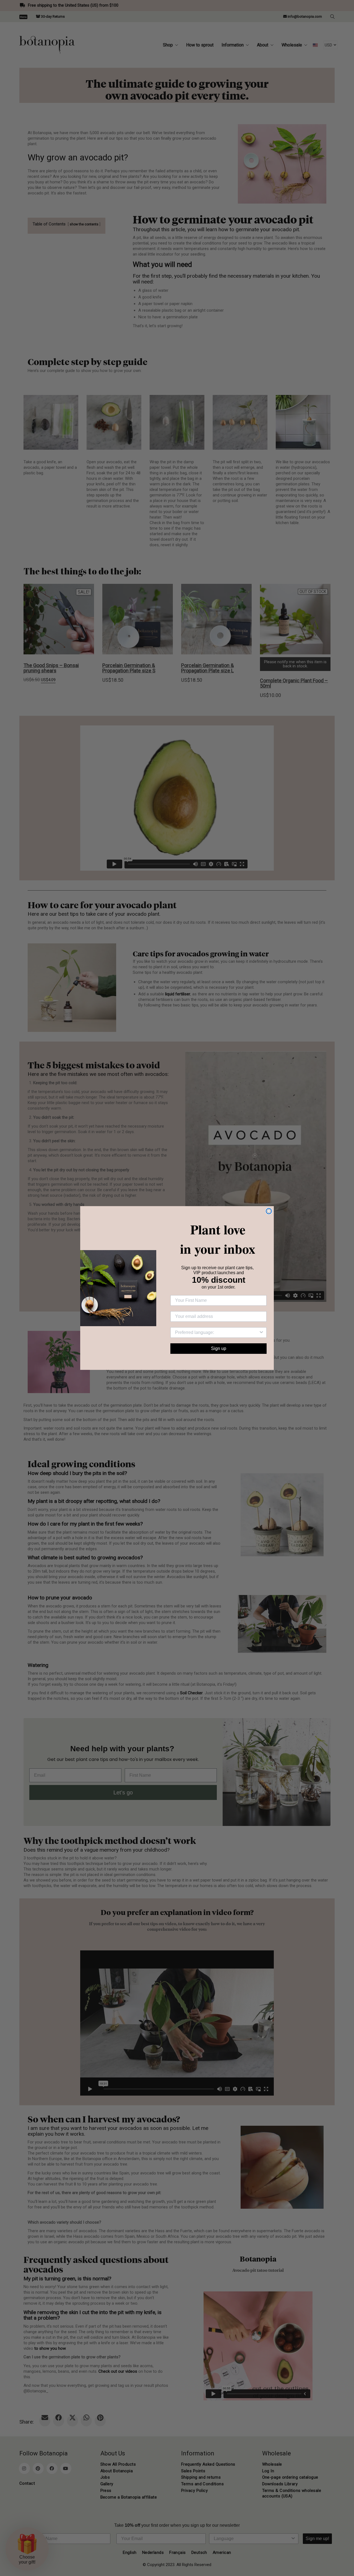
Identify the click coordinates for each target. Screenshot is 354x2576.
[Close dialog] (269, 1211)
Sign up (219, 1348)
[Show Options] (261, 1333)
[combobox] (217, 1333)
